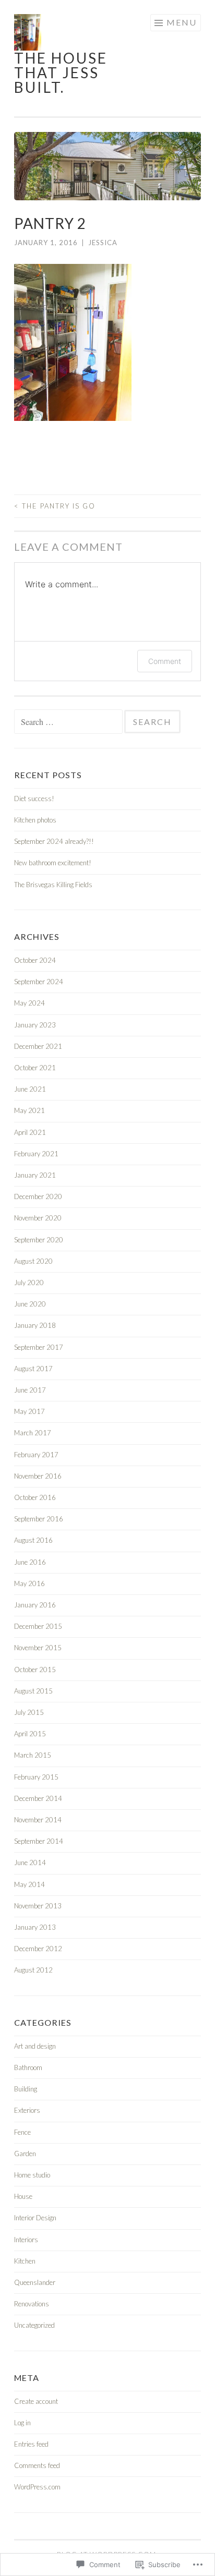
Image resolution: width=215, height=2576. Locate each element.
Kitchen (25, 2261)
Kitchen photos (35, 820)
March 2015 (33, 1755)
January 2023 (35, 1025)
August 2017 (33, 1369)
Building (26, 2089)
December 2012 (38, 1949)
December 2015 (38, 1626)
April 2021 (30, 1132)
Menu (182, 22)
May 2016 (29, 1583)
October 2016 (35, 1497)
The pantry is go (55, 506)
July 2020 (29, 1283)
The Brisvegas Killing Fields (53, 885)
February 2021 (36, 1154)
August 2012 (33, 1970)
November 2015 (38, 1648)
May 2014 (29, 1884)
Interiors (26, 2240)
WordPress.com (37, 2487)
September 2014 (39, 1841)
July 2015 (29, 1712)
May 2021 (29, 1110)
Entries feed (31, 2444)
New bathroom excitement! (53, 863)
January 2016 (35, 1605)
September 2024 (39, 982)
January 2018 (35, 1325)
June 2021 (30, 1089)
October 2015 (35, 1670)
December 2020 (38, 1196)
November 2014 (38, 1820)
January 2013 (35, 1927)
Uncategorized (34, 2325)
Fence (22, 2132)
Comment (165, 661)
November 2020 (38, 1218)
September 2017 (39, 1347)
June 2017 (30, 1390)
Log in (22, 2423)
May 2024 (29, 1003)
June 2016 (30, 1562)
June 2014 (30, 1863)
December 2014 (38, 1798)
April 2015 (30, 1734)
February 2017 (36, 1455)
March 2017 (33, 1433)
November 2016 (38, 1476)
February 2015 (36, 1777)
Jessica (103, 243)
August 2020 (33, 1261)
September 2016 (39, 1519)
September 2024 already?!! (54, 841)
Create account (36, 2401)
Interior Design (35, 2218)
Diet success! (34, 799)
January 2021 (35, 1175)
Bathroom (28, 2067)
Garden (25, 2154)
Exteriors (27, 2110)
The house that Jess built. (61, 72)
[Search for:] (69, 722)
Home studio (32, 2175)
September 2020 (39, 1240)
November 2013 (38, 1906)
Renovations (32, 2304)
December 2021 (38, 1046)
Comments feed (37, 2465)
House (23, 2196)
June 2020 (30, 1304)
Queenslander (35, 2282)
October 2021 (35, 1068)
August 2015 (33, 1691)
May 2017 (29, 1411)
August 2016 (33, 1540)
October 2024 (35, 960)
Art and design (35, 2046)
